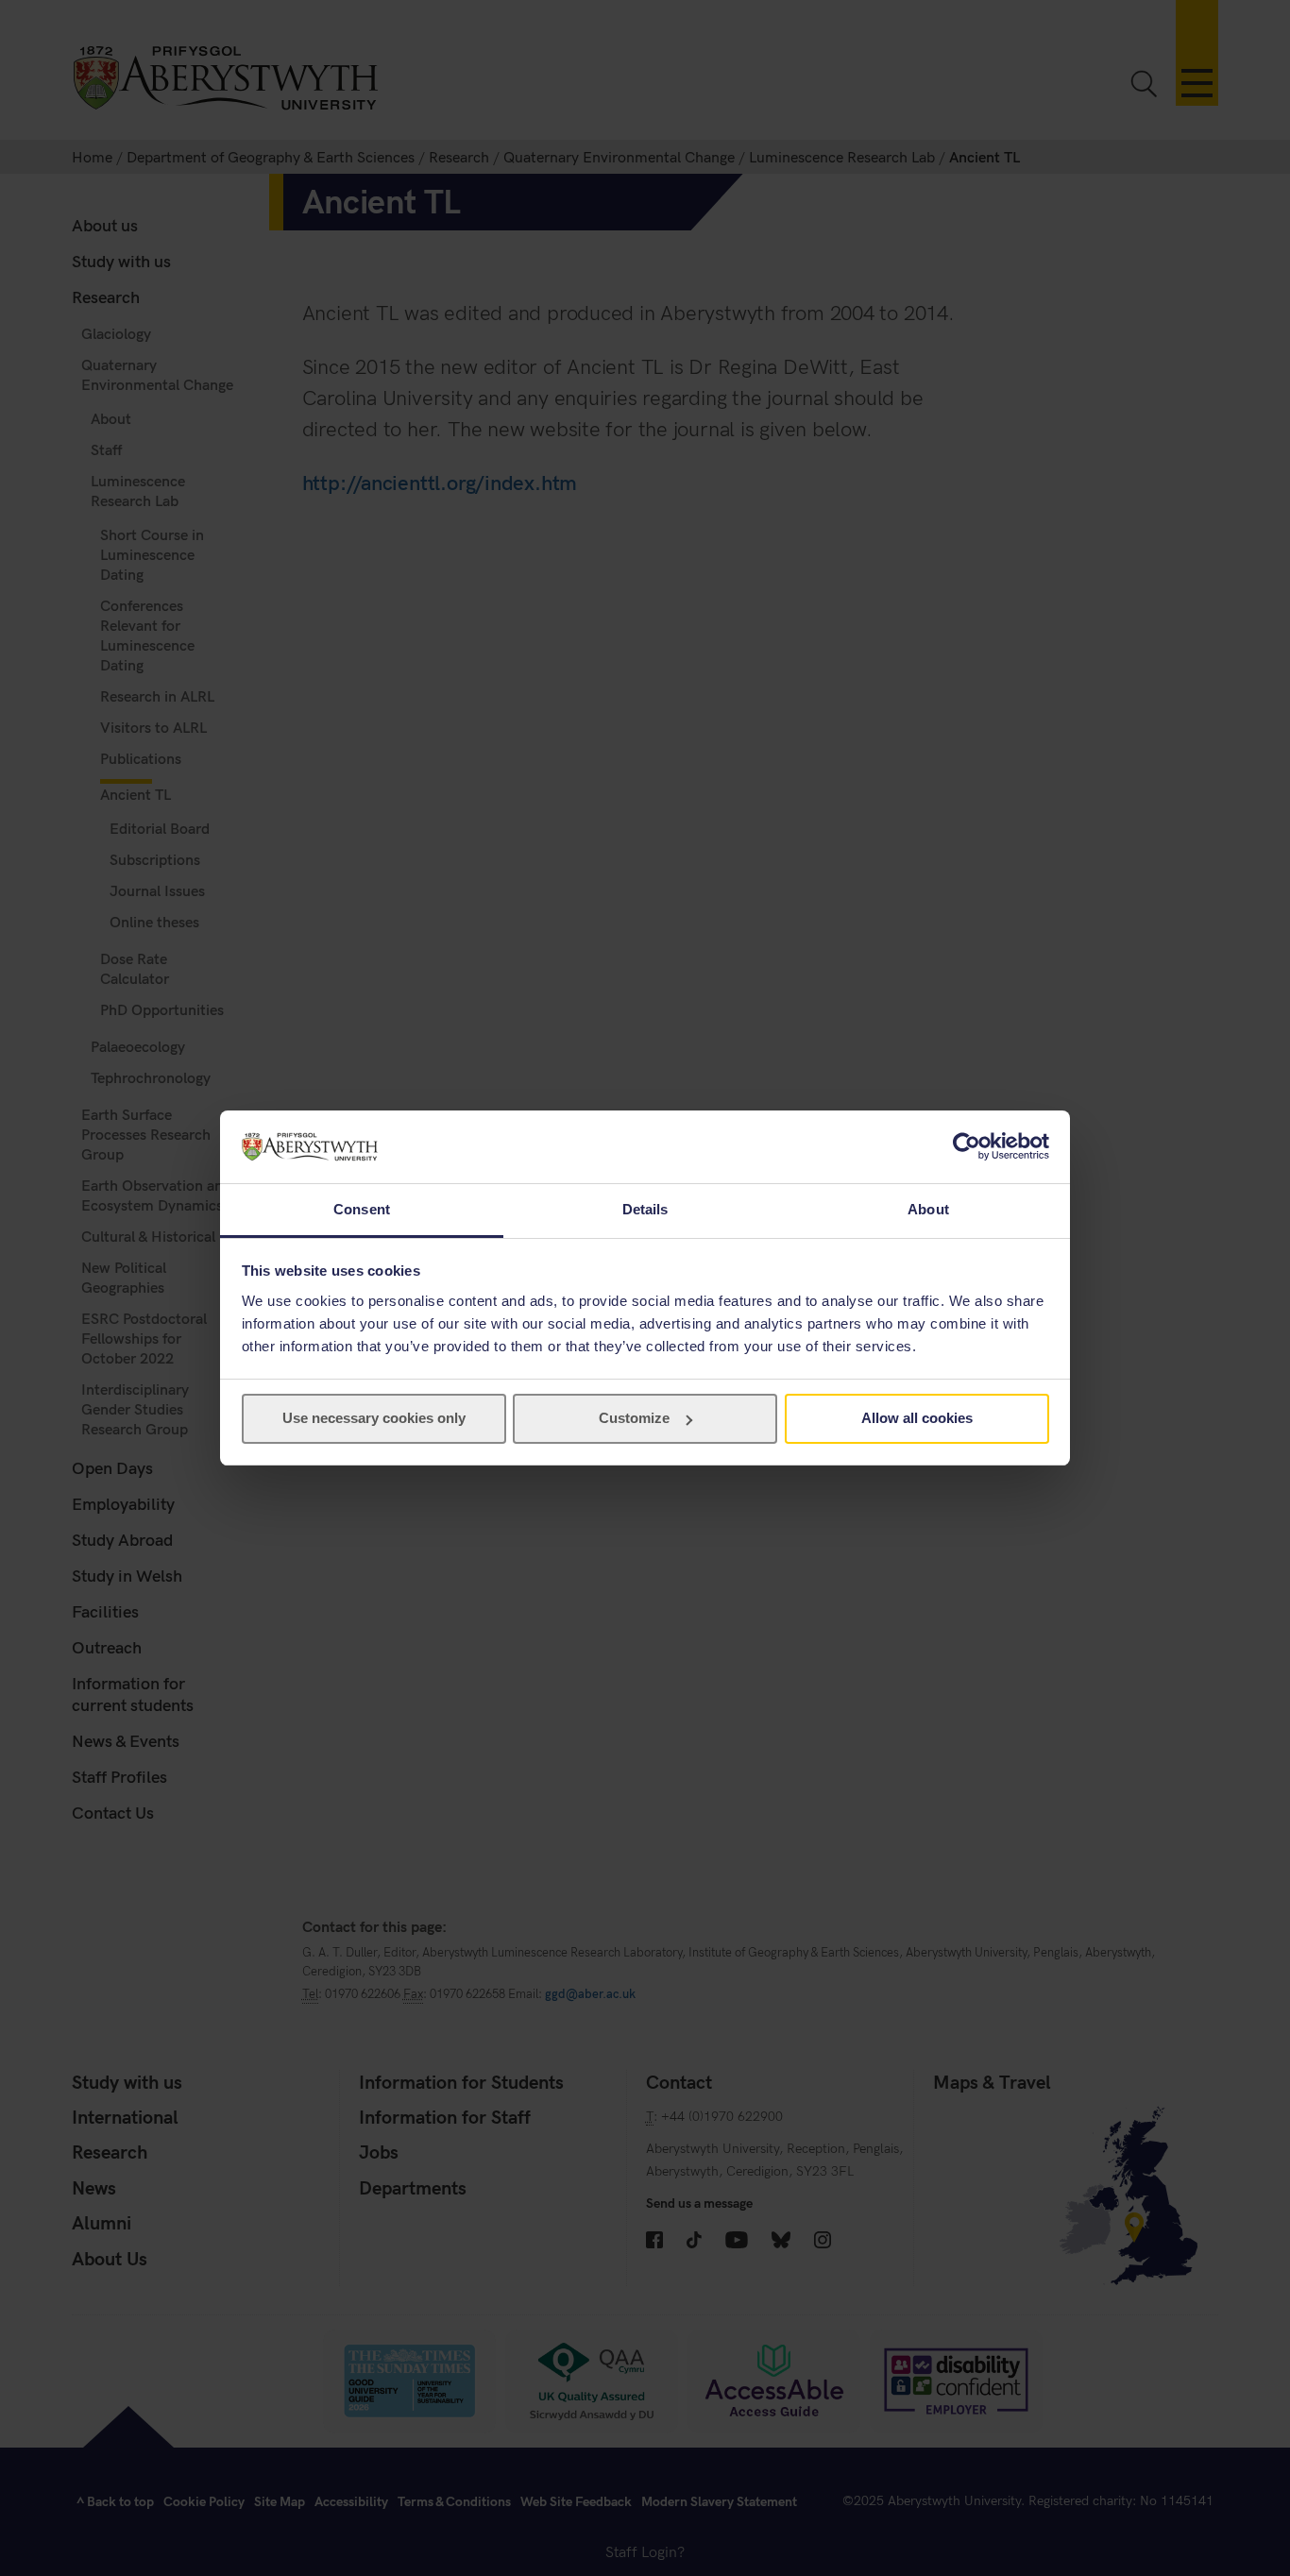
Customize (634, 1418)
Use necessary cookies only (374, 1418)
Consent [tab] (362, 1209)
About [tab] (928, 1209)
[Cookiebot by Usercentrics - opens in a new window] (967, 1146)
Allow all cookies (917, 1418)
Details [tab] (645, 1209)
